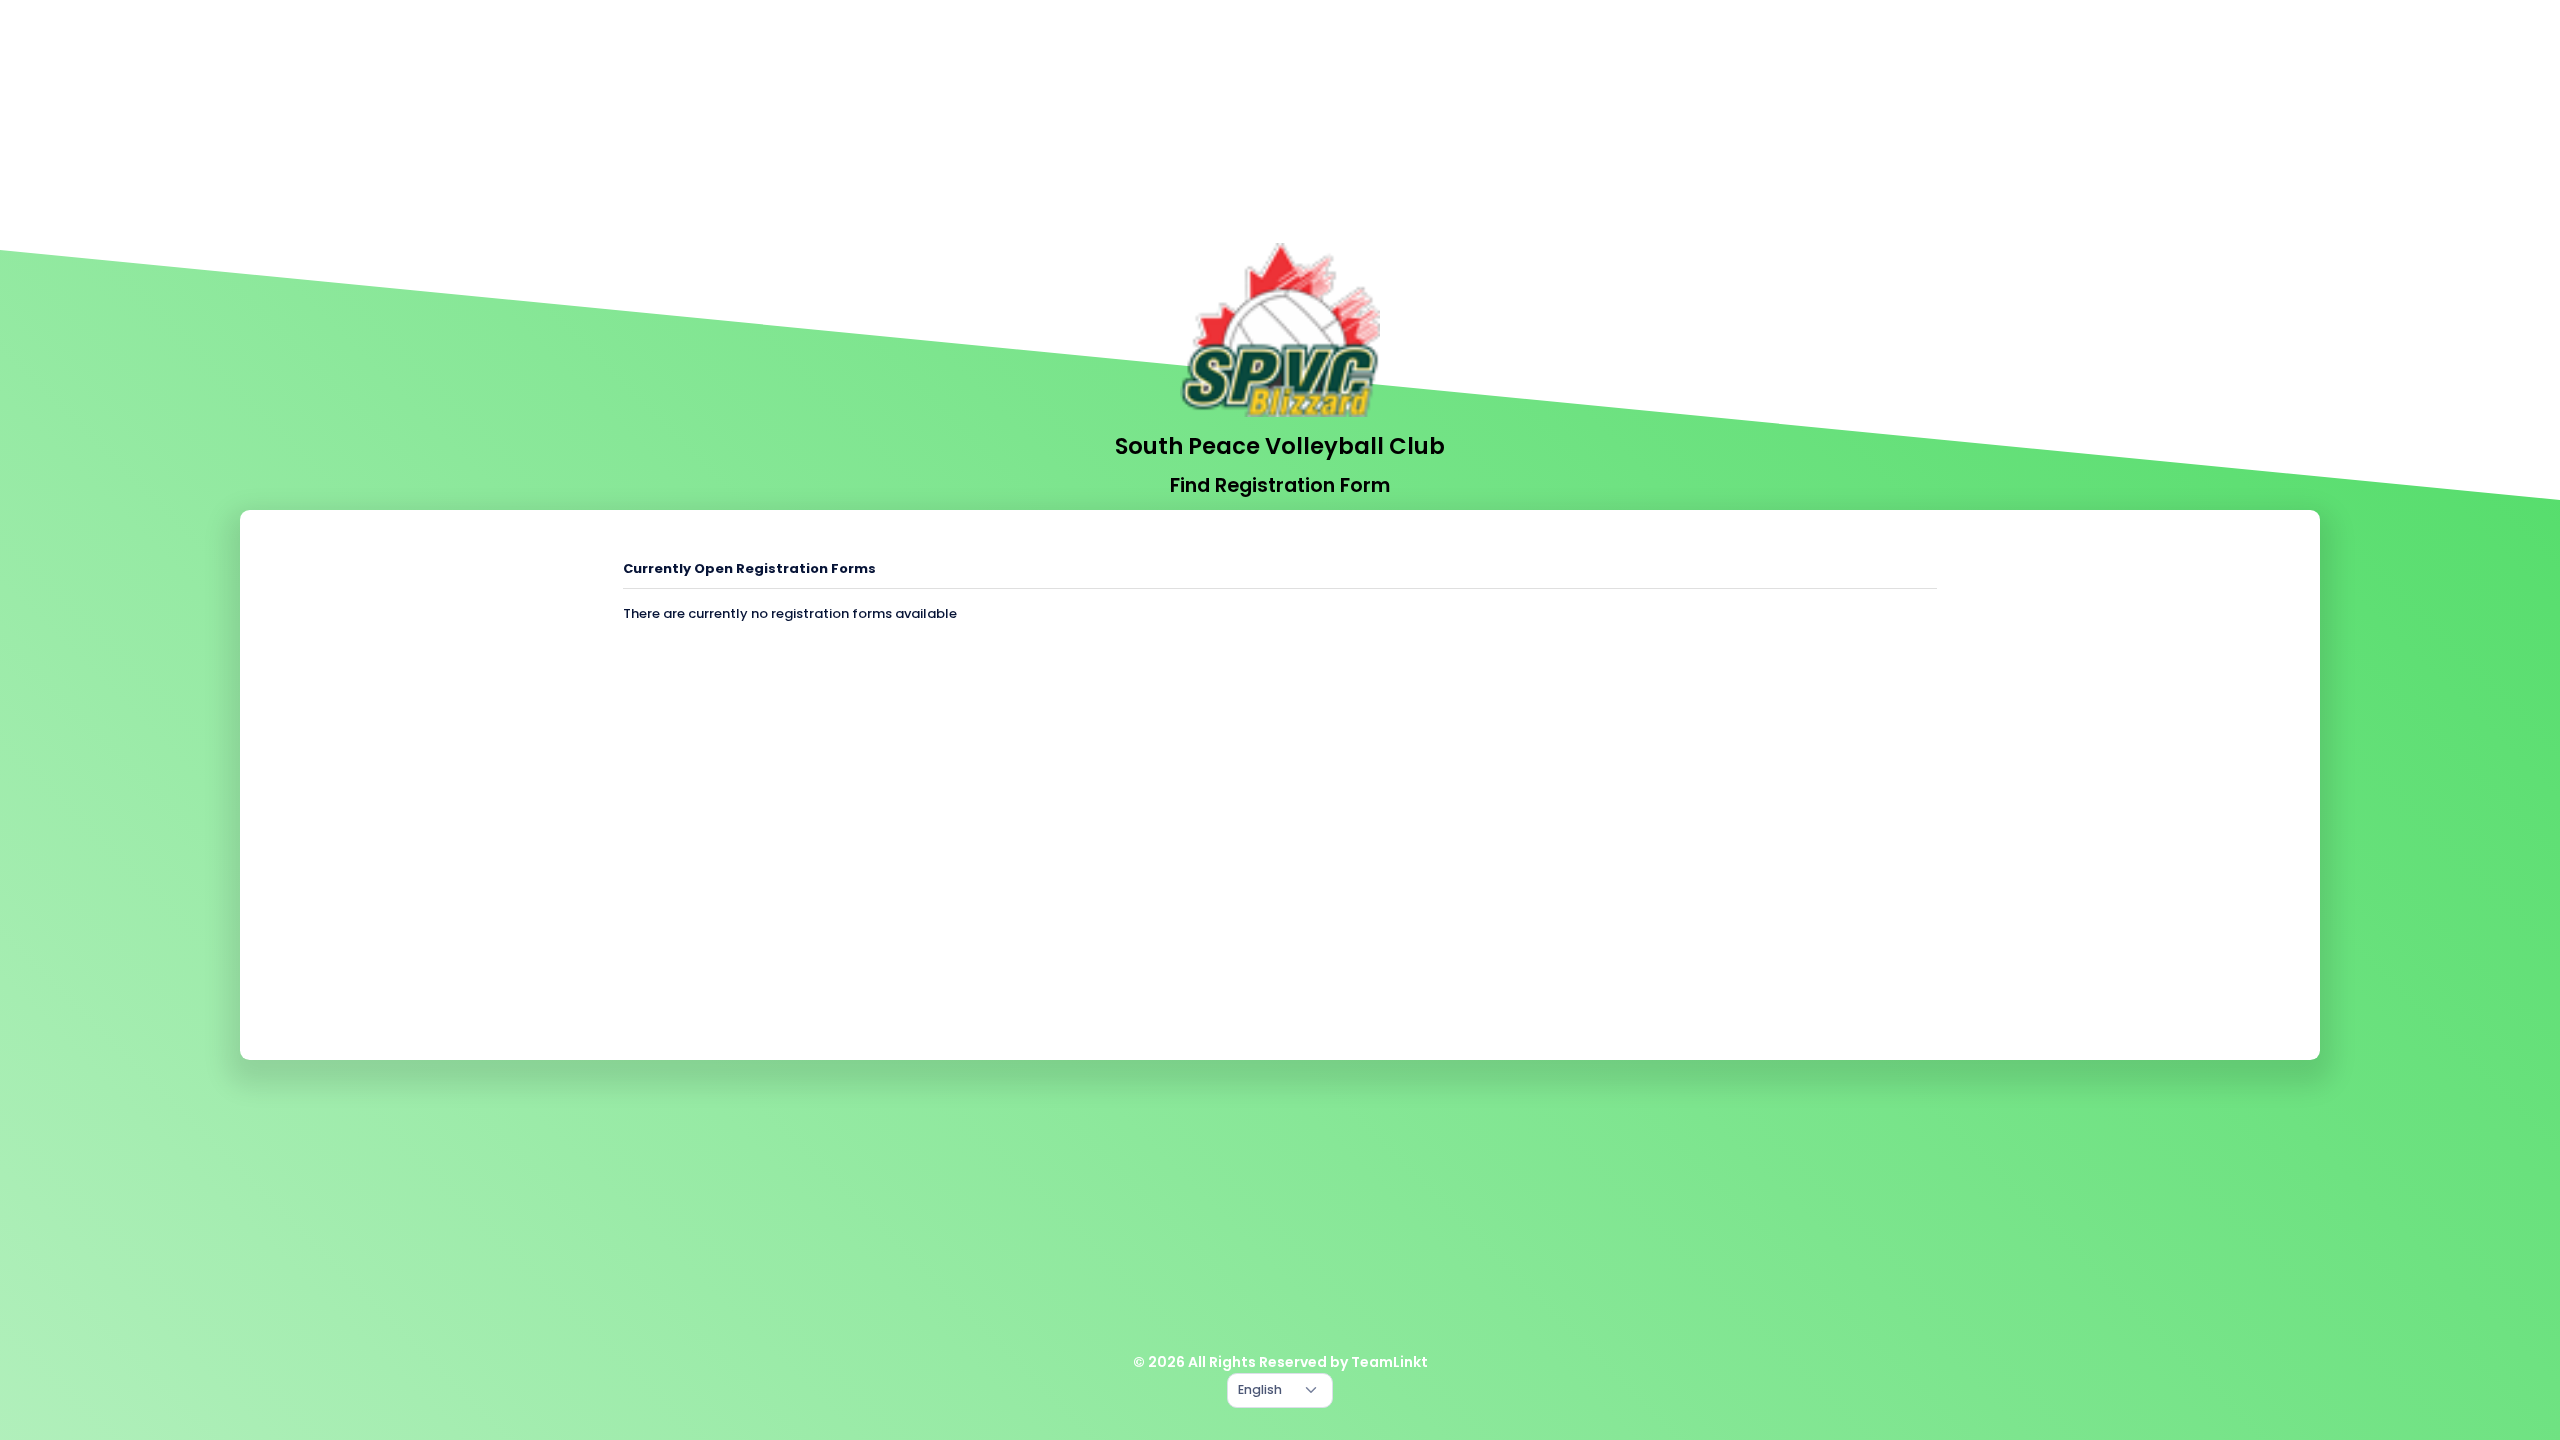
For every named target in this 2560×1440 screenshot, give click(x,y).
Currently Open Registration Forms (749, 568)
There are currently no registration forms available (790, 613)
